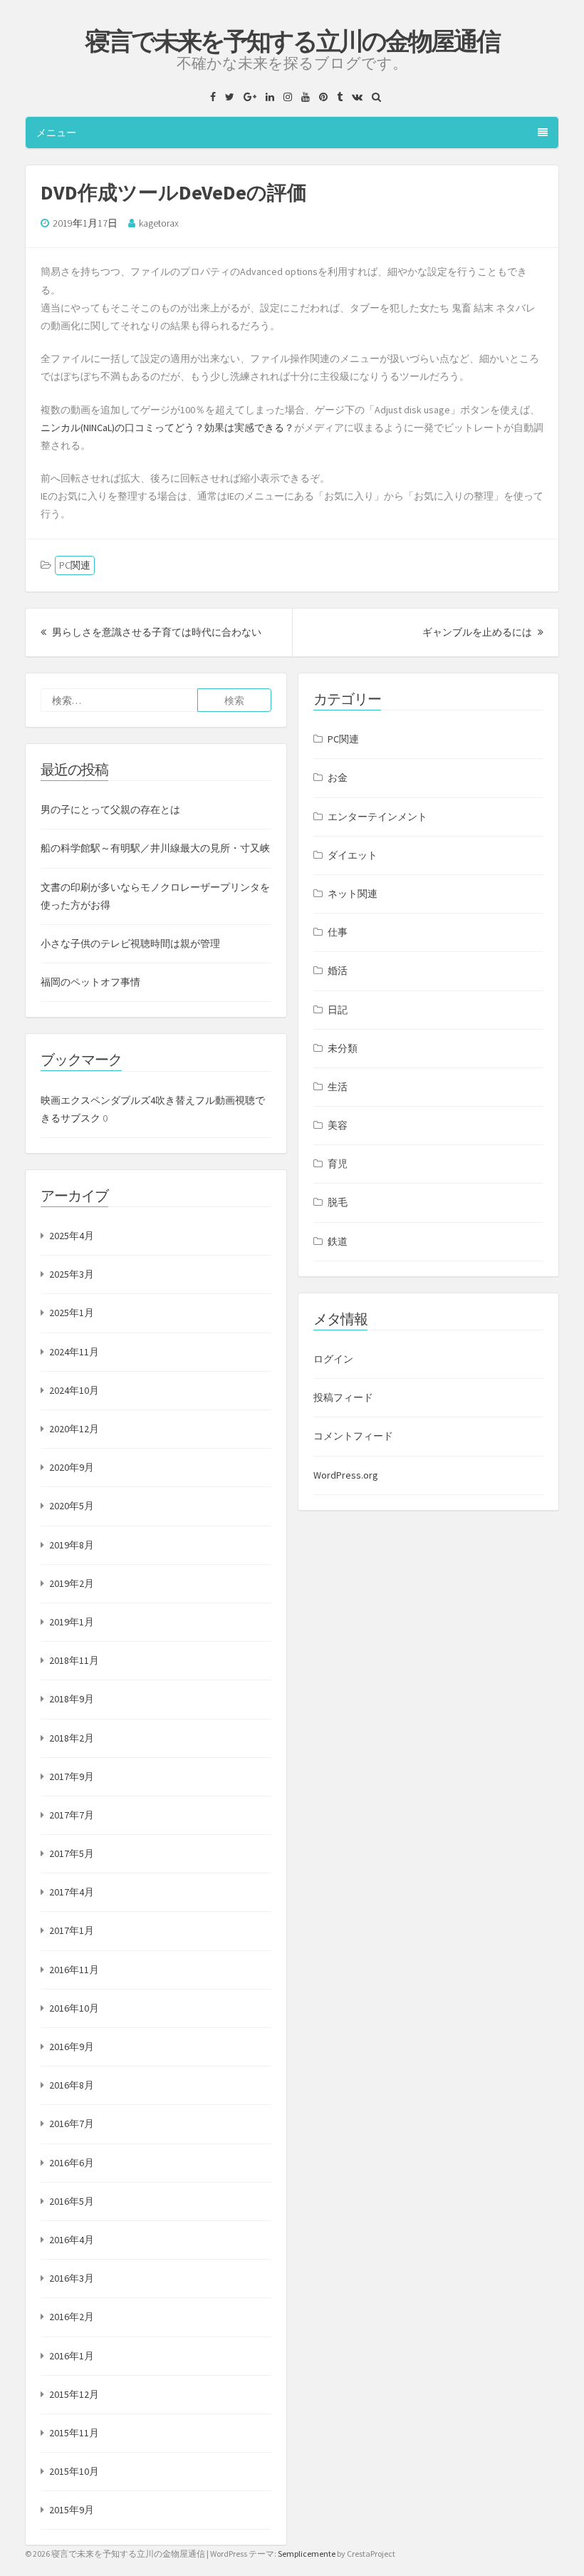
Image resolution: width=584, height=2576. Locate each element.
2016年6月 (72, 2163)
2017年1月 (72, 1930)
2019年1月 (72, 1622)
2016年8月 (72, 2085)
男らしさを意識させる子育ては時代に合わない (156, 632)
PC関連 (75, 565)
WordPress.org (346, 1475)
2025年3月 (72, 1274)
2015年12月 (74, 2394)
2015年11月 (74, 2433)
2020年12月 (74, 1429)
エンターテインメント (377, 817)
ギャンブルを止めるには (483, 632)
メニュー (56, 133)
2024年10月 (74, 1390)
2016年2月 (72, 2317)
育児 (338, 1164)
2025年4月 (72, 1236)
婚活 (338, 971)
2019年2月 (72, 1583)
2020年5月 (72, 1506)
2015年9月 (72, 2510)
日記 (338, 1010)
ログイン (333, 1359)
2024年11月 (74, 1352)
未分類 (343, 1048)
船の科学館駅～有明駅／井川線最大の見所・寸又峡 (155, 848)
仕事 (338, 932)
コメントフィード (353, 1436)
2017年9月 (72, 1776)
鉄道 (338, 1241)
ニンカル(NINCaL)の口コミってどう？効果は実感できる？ (167, 428)
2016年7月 (72, 2124)
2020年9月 (72, 1467)
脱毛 (338, 1202)
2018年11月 (74, 1660)
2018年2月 (72, 1738)
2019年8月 (72, 1545)
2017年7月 (72, 1815)
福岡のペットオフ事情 (90, 982)
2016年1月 (72, 2356)
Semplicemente (307, 2554)
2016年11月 (74, 1970)
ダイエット (353, 855)
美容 (338, 1125)
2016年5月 (72, 2201)
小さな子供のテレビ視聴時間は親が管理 (130, 943)
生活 (338, 1087)
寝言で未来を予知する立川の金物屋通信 (292, 41)
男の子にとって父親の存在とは (110, 809)
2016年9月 (72, 2047)
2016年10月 (74, 2008)
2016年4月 (72, 2240)
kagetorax (159, 223)
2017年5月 (72, 1853)
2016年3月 (72, 2278)
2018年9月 (72, 1699)
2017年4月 (72, 1892)
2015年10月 (74, 2471)
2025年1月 (72, 1313)
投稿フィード (343, 1397)
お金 (338, 777)
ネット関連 (353, 894)
